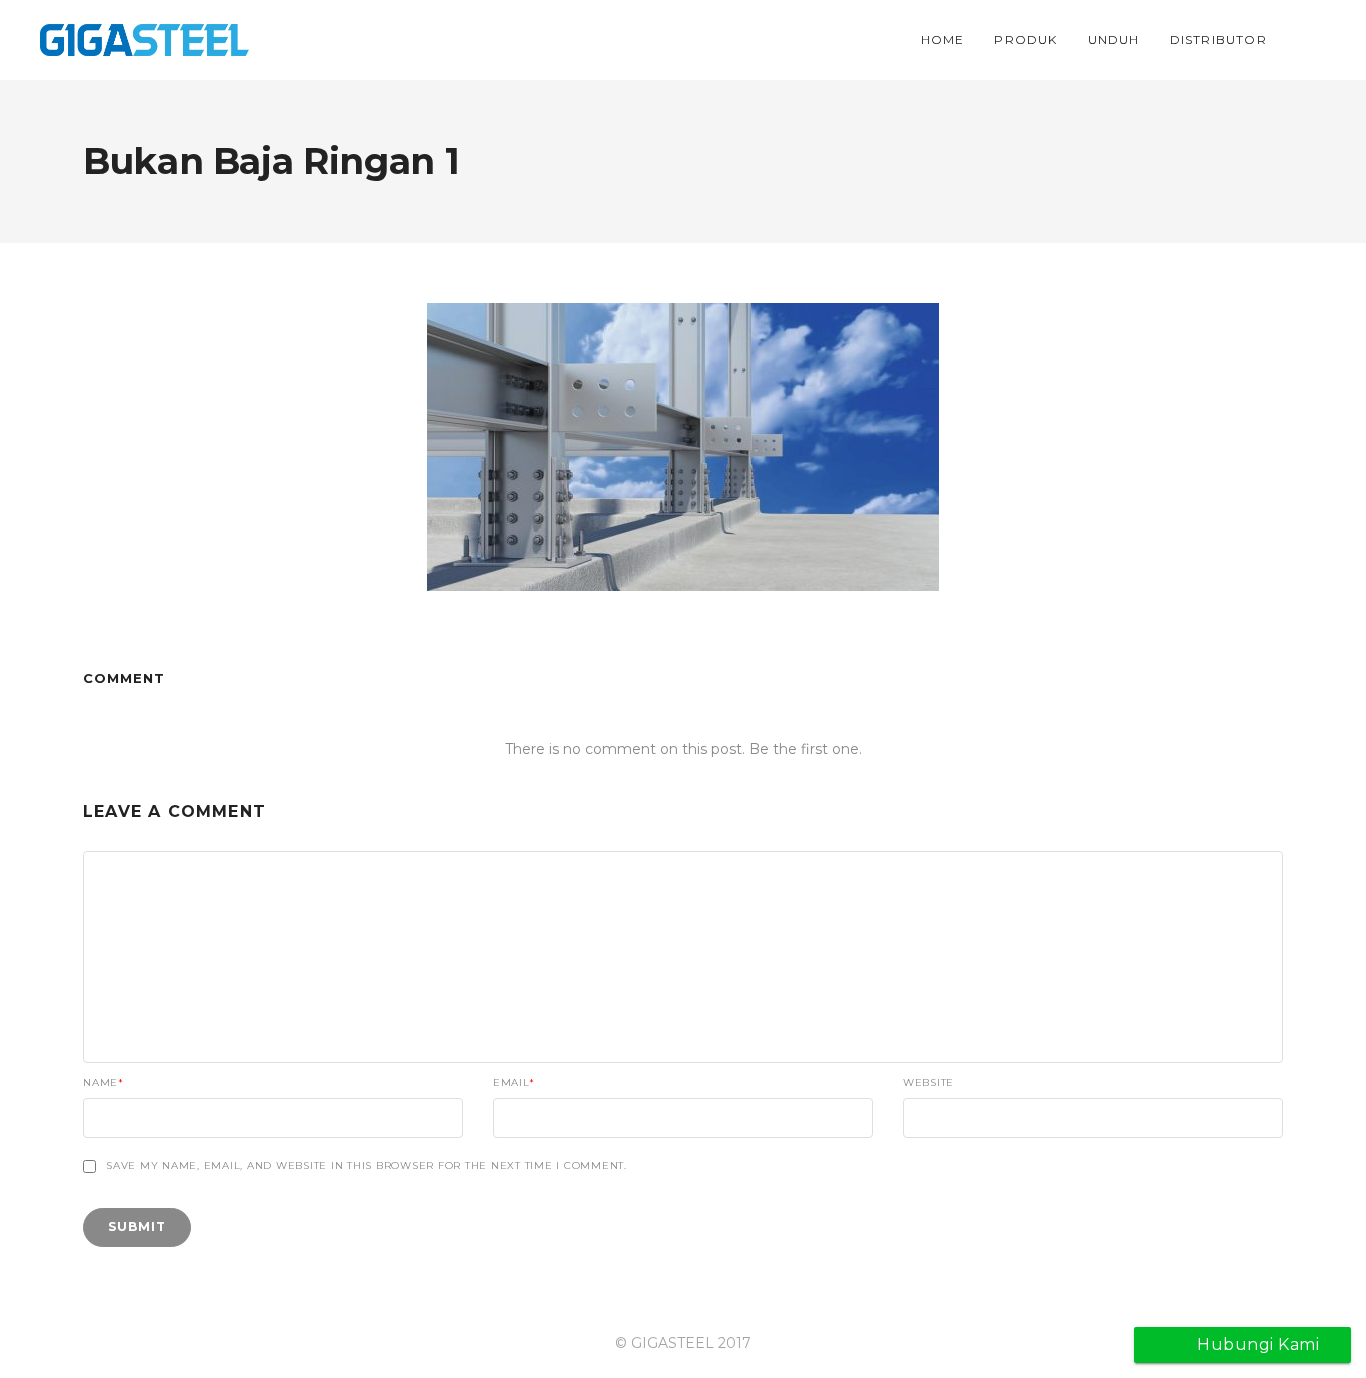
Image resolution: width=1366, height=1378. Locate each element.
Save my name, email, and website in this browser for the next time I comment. (366, 1166)
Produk (1025, 39)
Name (103, 1083)
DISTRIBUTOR (1218, 39)
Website (928, 1083)
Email (514, 1083)
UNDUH (1114, 39)
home (943, 39)
